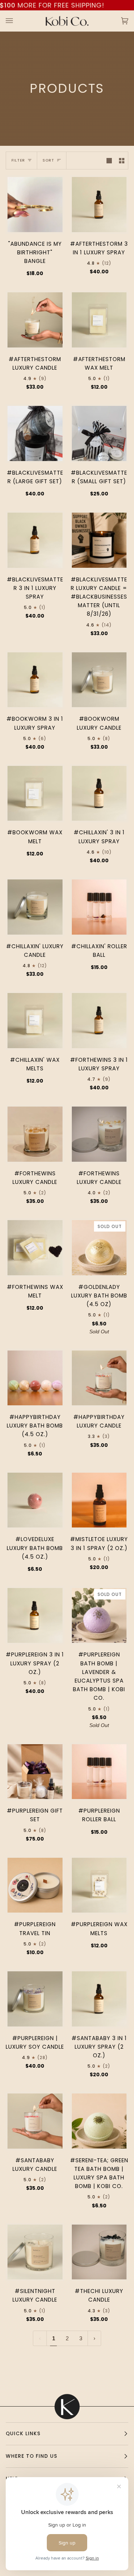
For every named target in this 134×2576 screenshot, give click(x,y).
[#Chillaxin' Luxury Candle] (35, 907)
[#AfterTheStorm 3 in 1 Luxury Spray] (99, 205)
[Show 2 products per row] (122, 160)
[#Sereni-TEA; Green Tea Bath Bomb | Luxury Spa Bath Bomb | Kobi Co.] (99, 2121)
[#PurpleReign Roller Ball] (99, 1772)
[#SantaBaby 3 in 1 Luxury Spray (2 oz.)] (99, 1999)
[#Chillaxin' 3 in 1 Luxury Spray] (99, 793)
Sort (48, 160)
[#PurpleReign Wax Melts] (99, 1885)
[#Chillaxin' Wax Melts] (35, 1021)
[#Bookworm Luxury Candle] (99, 680)
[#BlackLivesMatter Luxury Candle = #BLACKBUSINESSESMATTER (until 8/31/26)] (99, 540)
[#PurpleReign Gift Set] (35, 1772)
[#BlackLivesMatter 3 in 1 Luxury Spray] (35, 540)
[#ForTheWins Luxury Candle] (35, 1134)
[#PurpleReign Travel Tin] (35, 1885)
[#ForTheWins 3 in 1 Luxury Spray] (99, 1021)
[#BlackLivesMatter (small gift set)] (99, 433)
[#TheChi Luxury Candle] (99, 2252)
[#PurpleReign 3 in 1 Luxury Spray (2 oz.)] (35, 1616)
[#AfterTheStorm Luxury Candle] (35, 320)
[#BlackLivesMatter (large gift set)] (35, 433)
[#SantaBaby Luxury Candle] (35, 2121)
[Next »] (95, 2338)
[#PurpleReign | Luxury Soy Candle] (35, 1999)
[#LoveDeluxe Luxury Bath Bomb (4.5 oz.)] (35, 1500)
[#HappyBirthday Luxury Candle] (99, 1378)
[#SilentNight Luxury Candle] (35, 2252)
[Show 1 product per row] (109, 160)
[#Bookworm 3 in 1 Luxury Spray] (35, 680)
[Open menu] (16, 21)
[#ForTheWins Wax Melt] (35, 1248)
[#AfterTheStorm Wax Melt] (99, 320)
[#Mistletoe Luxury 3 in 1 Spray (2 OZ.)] (99, 1500)
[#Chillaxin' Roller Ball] (99, 907)
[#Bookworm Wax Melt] (35, 793)
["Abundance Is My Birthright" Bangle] (35, 205)
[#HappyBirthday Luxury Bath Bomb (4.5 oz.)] (35, 1378)
